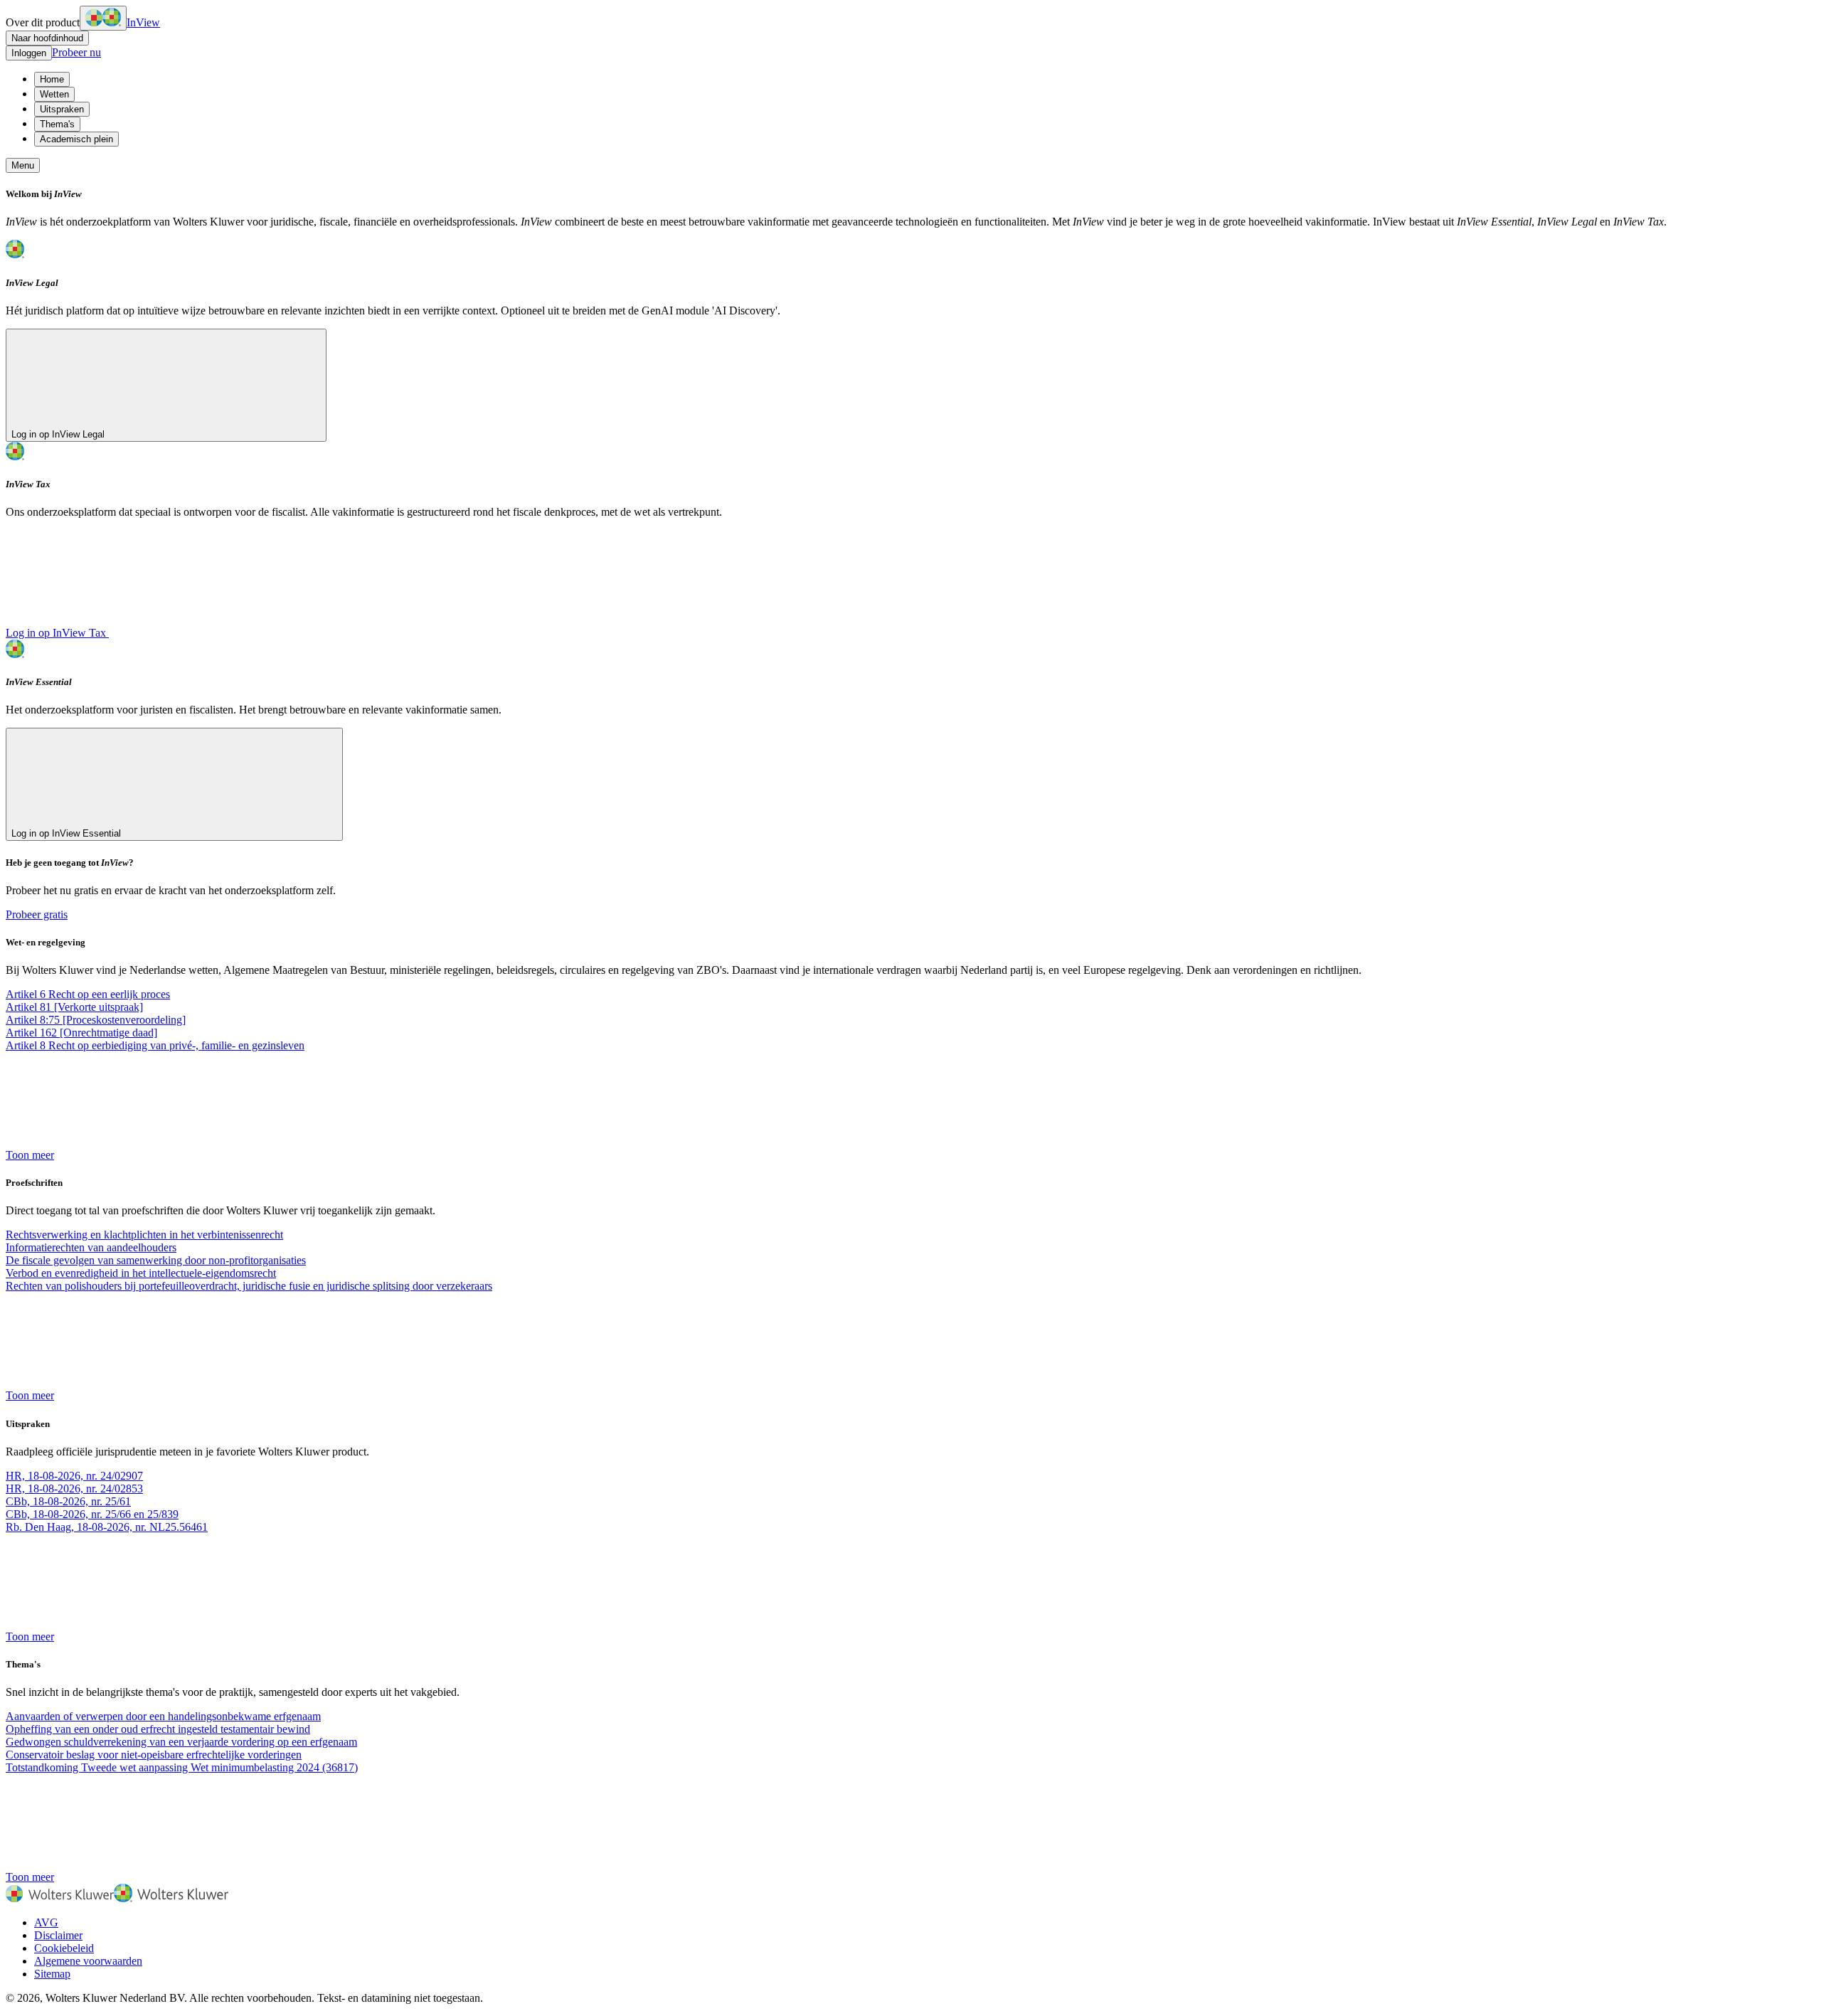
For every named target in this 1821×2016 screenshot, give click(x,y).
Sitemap (52, 1974)
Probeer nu (76, 52)
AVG (46, 1922)
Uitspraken (62, 109)
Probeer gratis (37, 914)
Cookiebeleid (64, 1948)
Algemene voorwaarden (88, 1961)
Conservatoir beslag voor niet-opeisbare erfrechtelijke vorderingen (154, 1755)
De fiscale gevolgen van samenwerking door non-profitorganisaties (156, 1260)
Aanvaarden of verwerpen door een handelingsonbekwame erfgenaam (163, 1716)
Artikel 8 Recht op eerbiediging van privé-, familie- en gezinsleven (155, 1045)
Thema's (57, 124)
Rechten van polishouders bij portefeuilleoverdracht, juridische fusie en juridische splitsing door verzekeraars (249, 1286)
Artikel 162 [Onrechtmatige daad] (81, 1033)
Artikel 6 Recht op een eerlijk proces (88, 994)
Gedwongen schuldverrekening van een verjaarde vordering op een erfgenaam (181, 1742)
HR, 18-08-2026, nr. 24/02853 (74, 1489)
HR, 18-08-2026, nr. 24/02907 (74, 1476)
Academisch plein (76, 139)
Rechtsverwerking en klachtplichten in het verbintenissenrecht (144, 1235)
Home (52, 79)
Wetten (54, 94)
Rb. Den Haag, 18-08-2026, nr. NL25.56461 (107, 1527)
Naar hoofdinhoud (47, 38)
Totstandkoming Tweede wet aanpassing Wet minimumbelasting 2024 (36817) (182, 1767)
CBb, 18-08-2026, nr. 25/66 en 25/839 (92, 1514)
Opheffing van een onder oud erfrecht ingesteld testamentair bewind (158, 1729)
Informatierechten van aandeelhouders (91, 1247)
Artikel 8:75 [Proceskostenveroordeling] (96, 1020)
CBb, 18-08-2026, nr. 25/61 (68, 1501)
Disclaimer (58, 1935)
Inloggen (29, 53)
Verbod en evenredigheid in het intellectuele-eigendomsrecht (141, 1273)
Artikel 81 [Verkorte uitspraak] (74, 1007)
